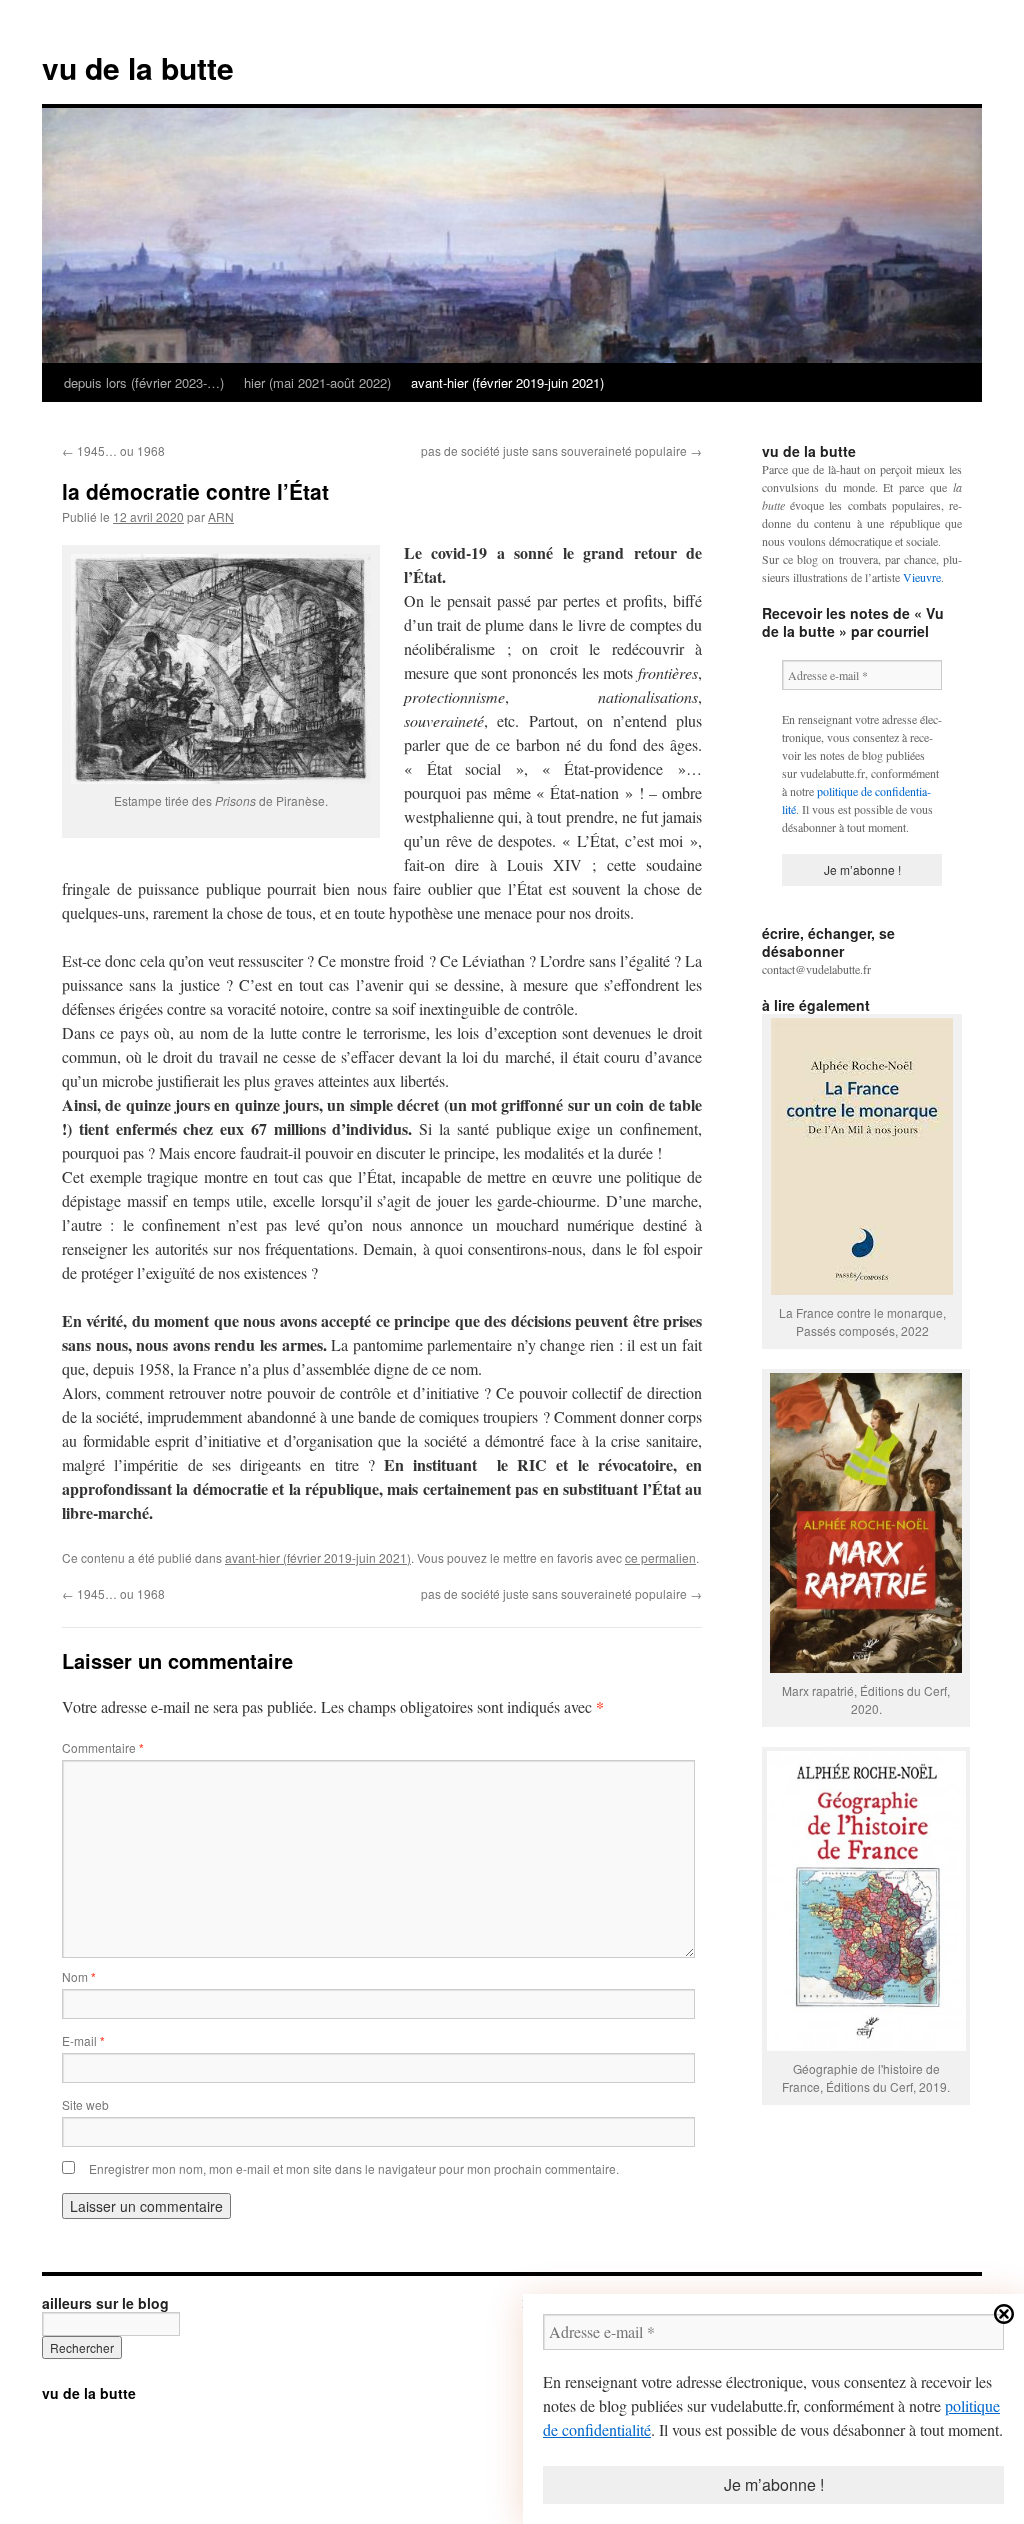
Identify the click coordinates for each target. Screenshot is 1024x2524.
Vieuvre (922, 577)
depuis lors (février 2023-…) (144, 382)
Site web (85, 2104)
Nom (79, 1976)
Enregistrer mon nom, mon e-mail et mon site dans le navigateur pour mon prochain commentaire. (354, 2168)
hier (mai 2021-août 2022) (317, 382)
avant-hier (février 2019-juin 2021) (507, 382)
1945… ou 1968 (113, 450)
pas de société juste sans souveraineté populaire (561, 450)
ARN (221, 516)
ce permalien (660, 1557)
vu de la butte (138, 67)
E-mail (83, 2040)
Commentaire (103, 1747)
